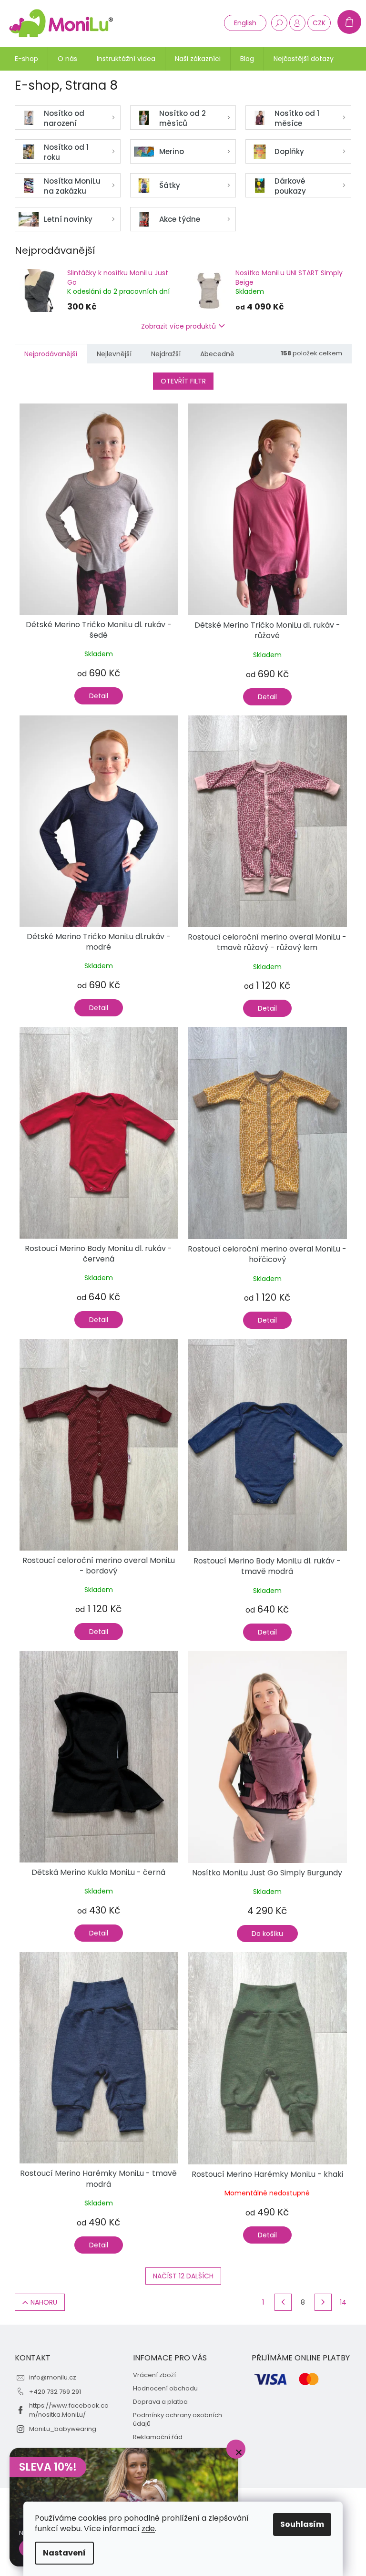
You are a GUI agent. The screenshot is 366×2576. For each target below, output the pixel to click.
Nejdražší (166, 354)
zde (148, 2529)
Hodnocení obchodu (165, 2389)
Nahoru (44, 2302)
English (245, 23)
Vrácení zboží (154, 2375)
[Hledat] (279, 23)
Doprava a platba (160, 2402)
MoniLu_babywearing (63, 2429)
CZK (319, 23)
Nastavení (64, 2553)
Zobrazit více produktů (178, 326)
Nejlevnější (114, 354)
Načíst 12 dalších (183, 2276)
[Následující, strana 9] (323, 2302)
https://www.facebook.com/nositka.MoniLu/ (69, 2410)
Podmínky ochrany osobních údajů (178, 2420)
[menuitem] (26, 59)
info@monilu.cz (53, 2377)
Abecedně (217, 354)
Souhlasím (302, 2524)
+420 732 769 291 (55, 2392)
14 (343, 2302)
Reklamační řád (158, 2437)
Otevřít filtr (183, 381)
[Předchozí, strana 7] (283, 2302)
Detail (99, 696)
